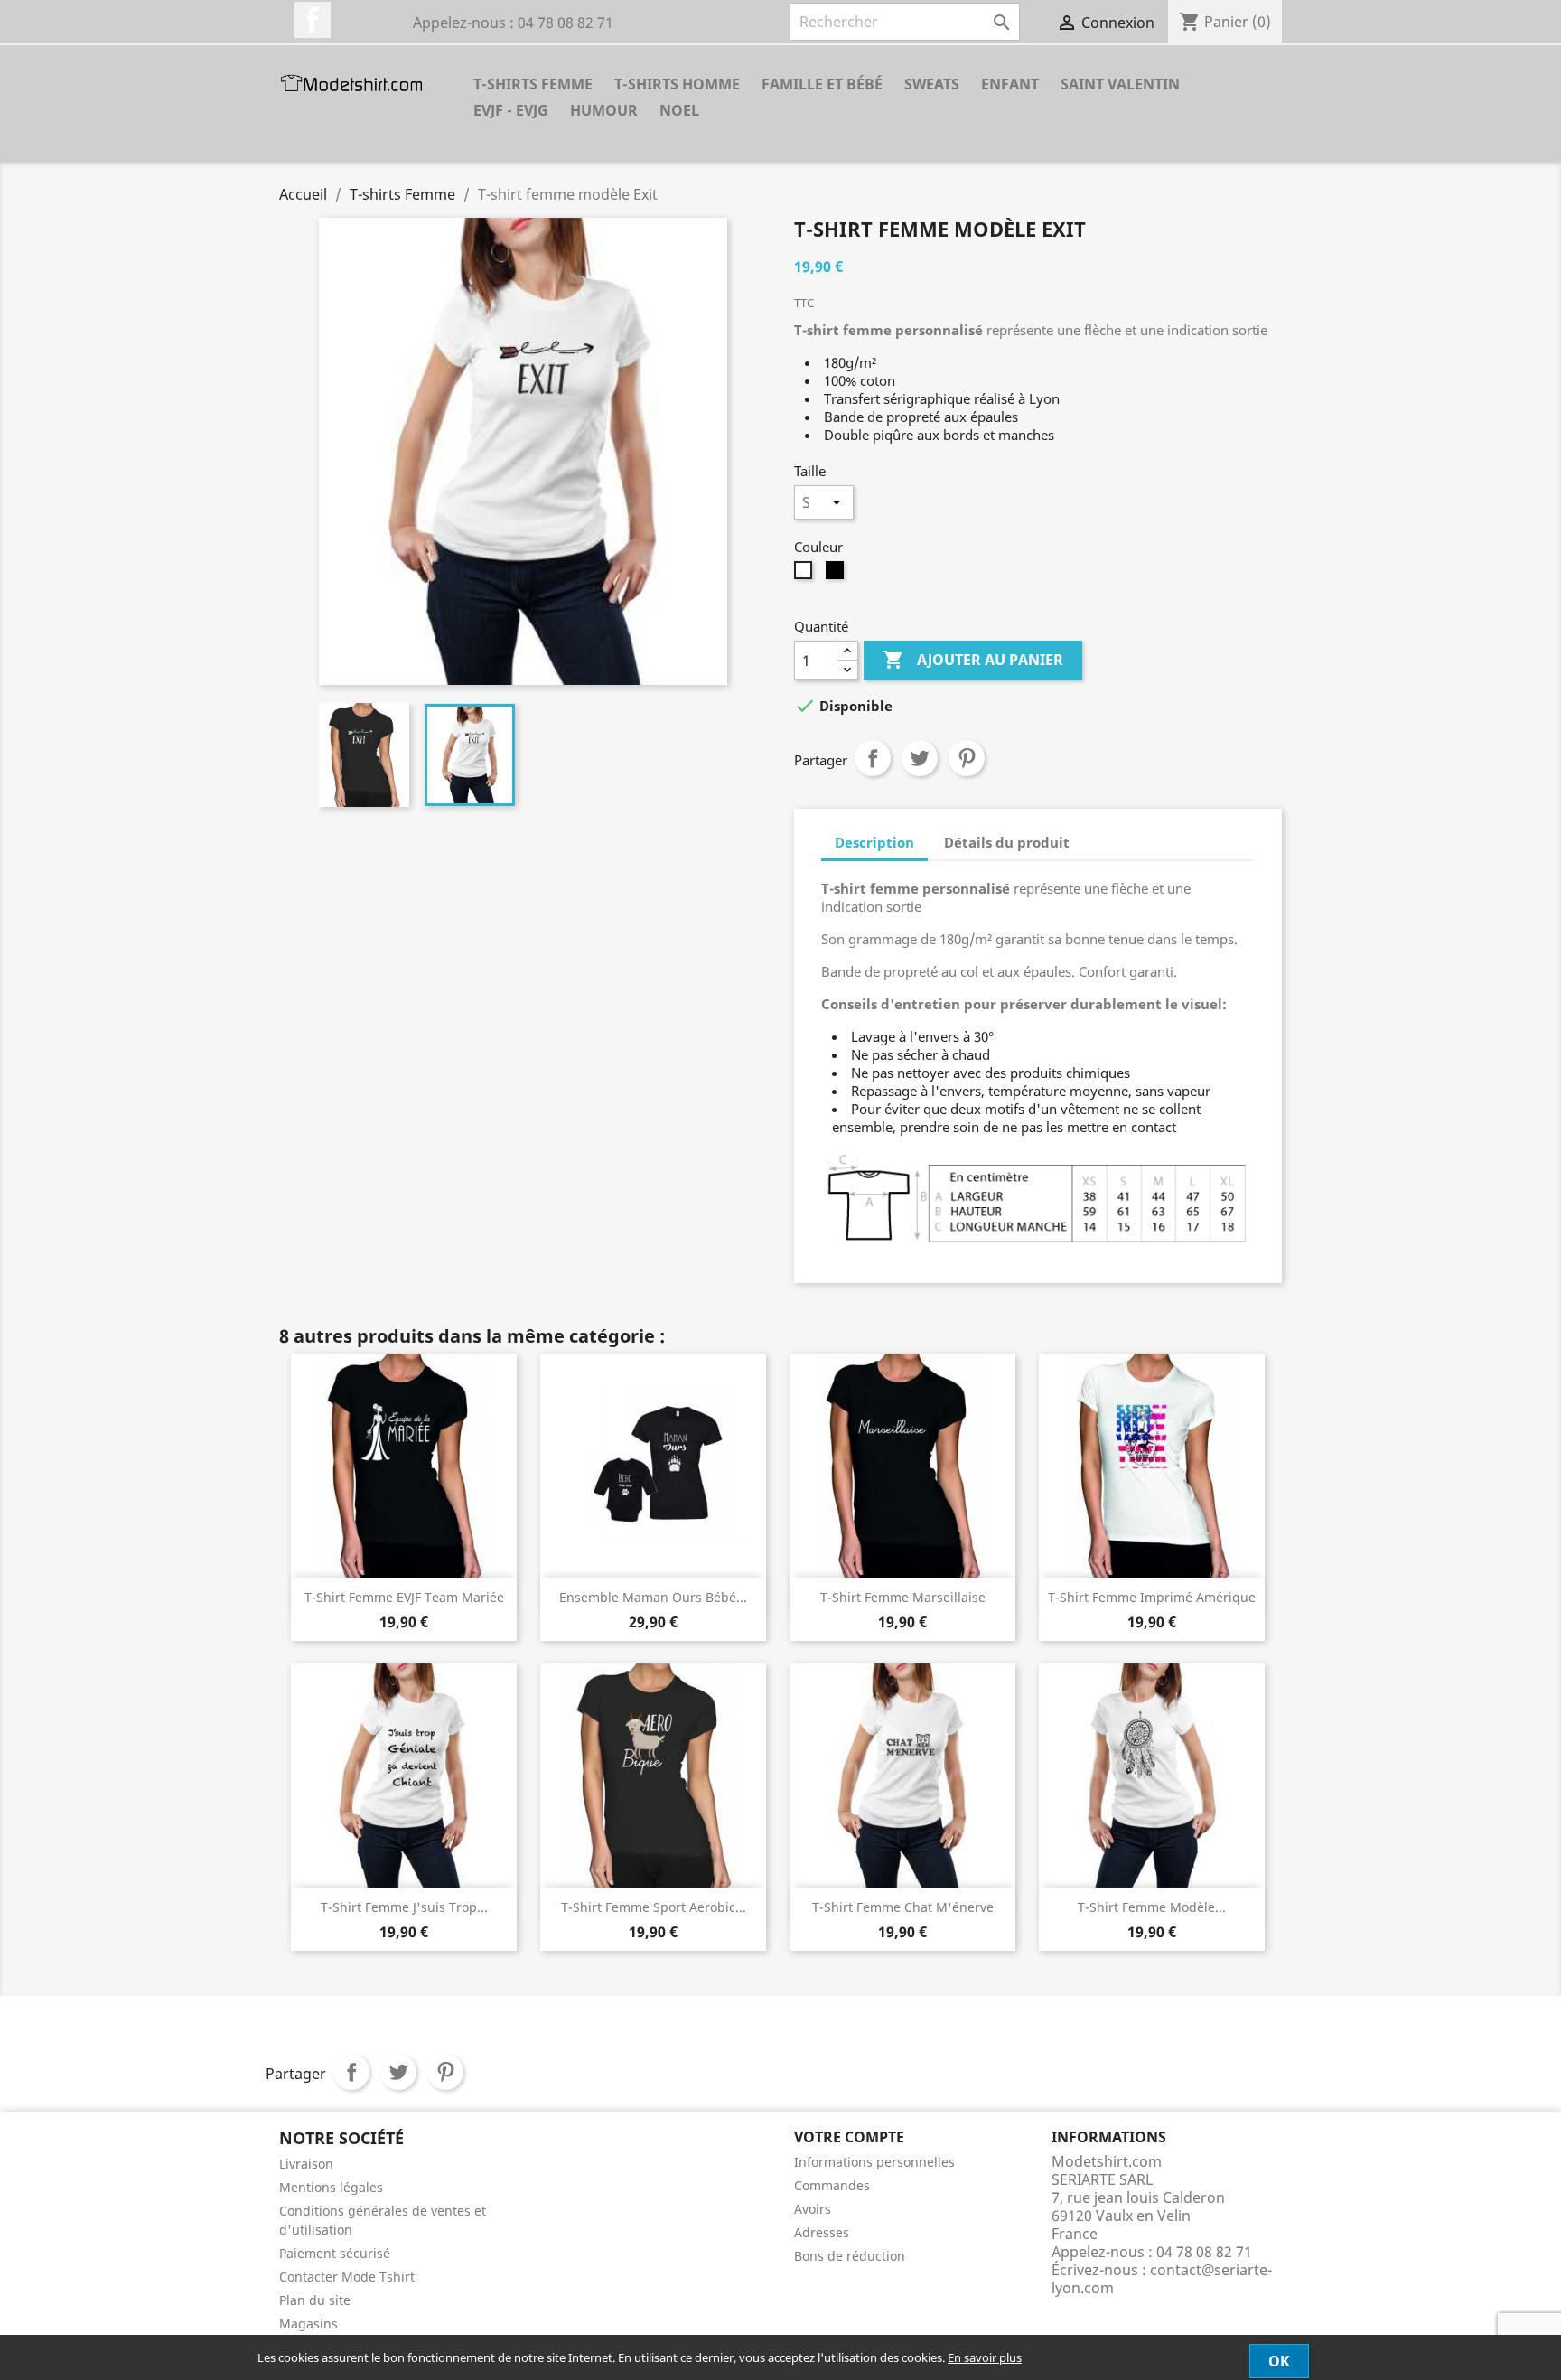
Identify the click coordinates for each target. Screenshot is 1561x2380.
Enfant (1010, 84)
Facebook (313, 20)
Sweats (932, 84)
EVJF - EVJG (511, 110)
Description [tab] (874, 842)
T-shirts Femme (533, 84)
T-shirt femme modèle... (1152, 1907)
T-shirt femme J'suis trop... (404, 1907)
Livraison (306, 2164)
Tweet (920, 758)
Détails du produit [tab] (1007, 842)
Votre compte (849, 2137)
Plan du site (315, 2300)
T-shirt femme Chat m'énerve (903, 1907)
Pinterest (967, 758)
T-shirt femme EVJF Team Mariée (404, 1597)
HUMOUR (604, 110)
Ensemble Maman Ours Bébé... (653, 1597)
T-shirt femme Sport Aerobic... (654, 1907)
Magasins (308, 2324)
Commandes (832, 2185)
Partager (873, 758)
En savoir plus (985, 2357)
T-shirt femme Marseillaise (903, 1597)
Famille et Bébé (822, 84)
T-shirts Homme (677, 84)
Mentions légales (331, 2187)
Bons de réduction (850, 2256)
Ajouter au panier (973, 660)
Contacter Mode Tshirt (347, 2277)
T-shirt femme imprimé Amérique (1152, 1597)
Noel (679, 110)
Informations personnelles (874, 2162)
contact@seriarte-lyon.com (1162, 2279)
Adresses (822, 2232)
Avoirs (813, 2209)
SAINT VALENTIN (1120, 84)
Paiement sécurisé (335, 2253)
